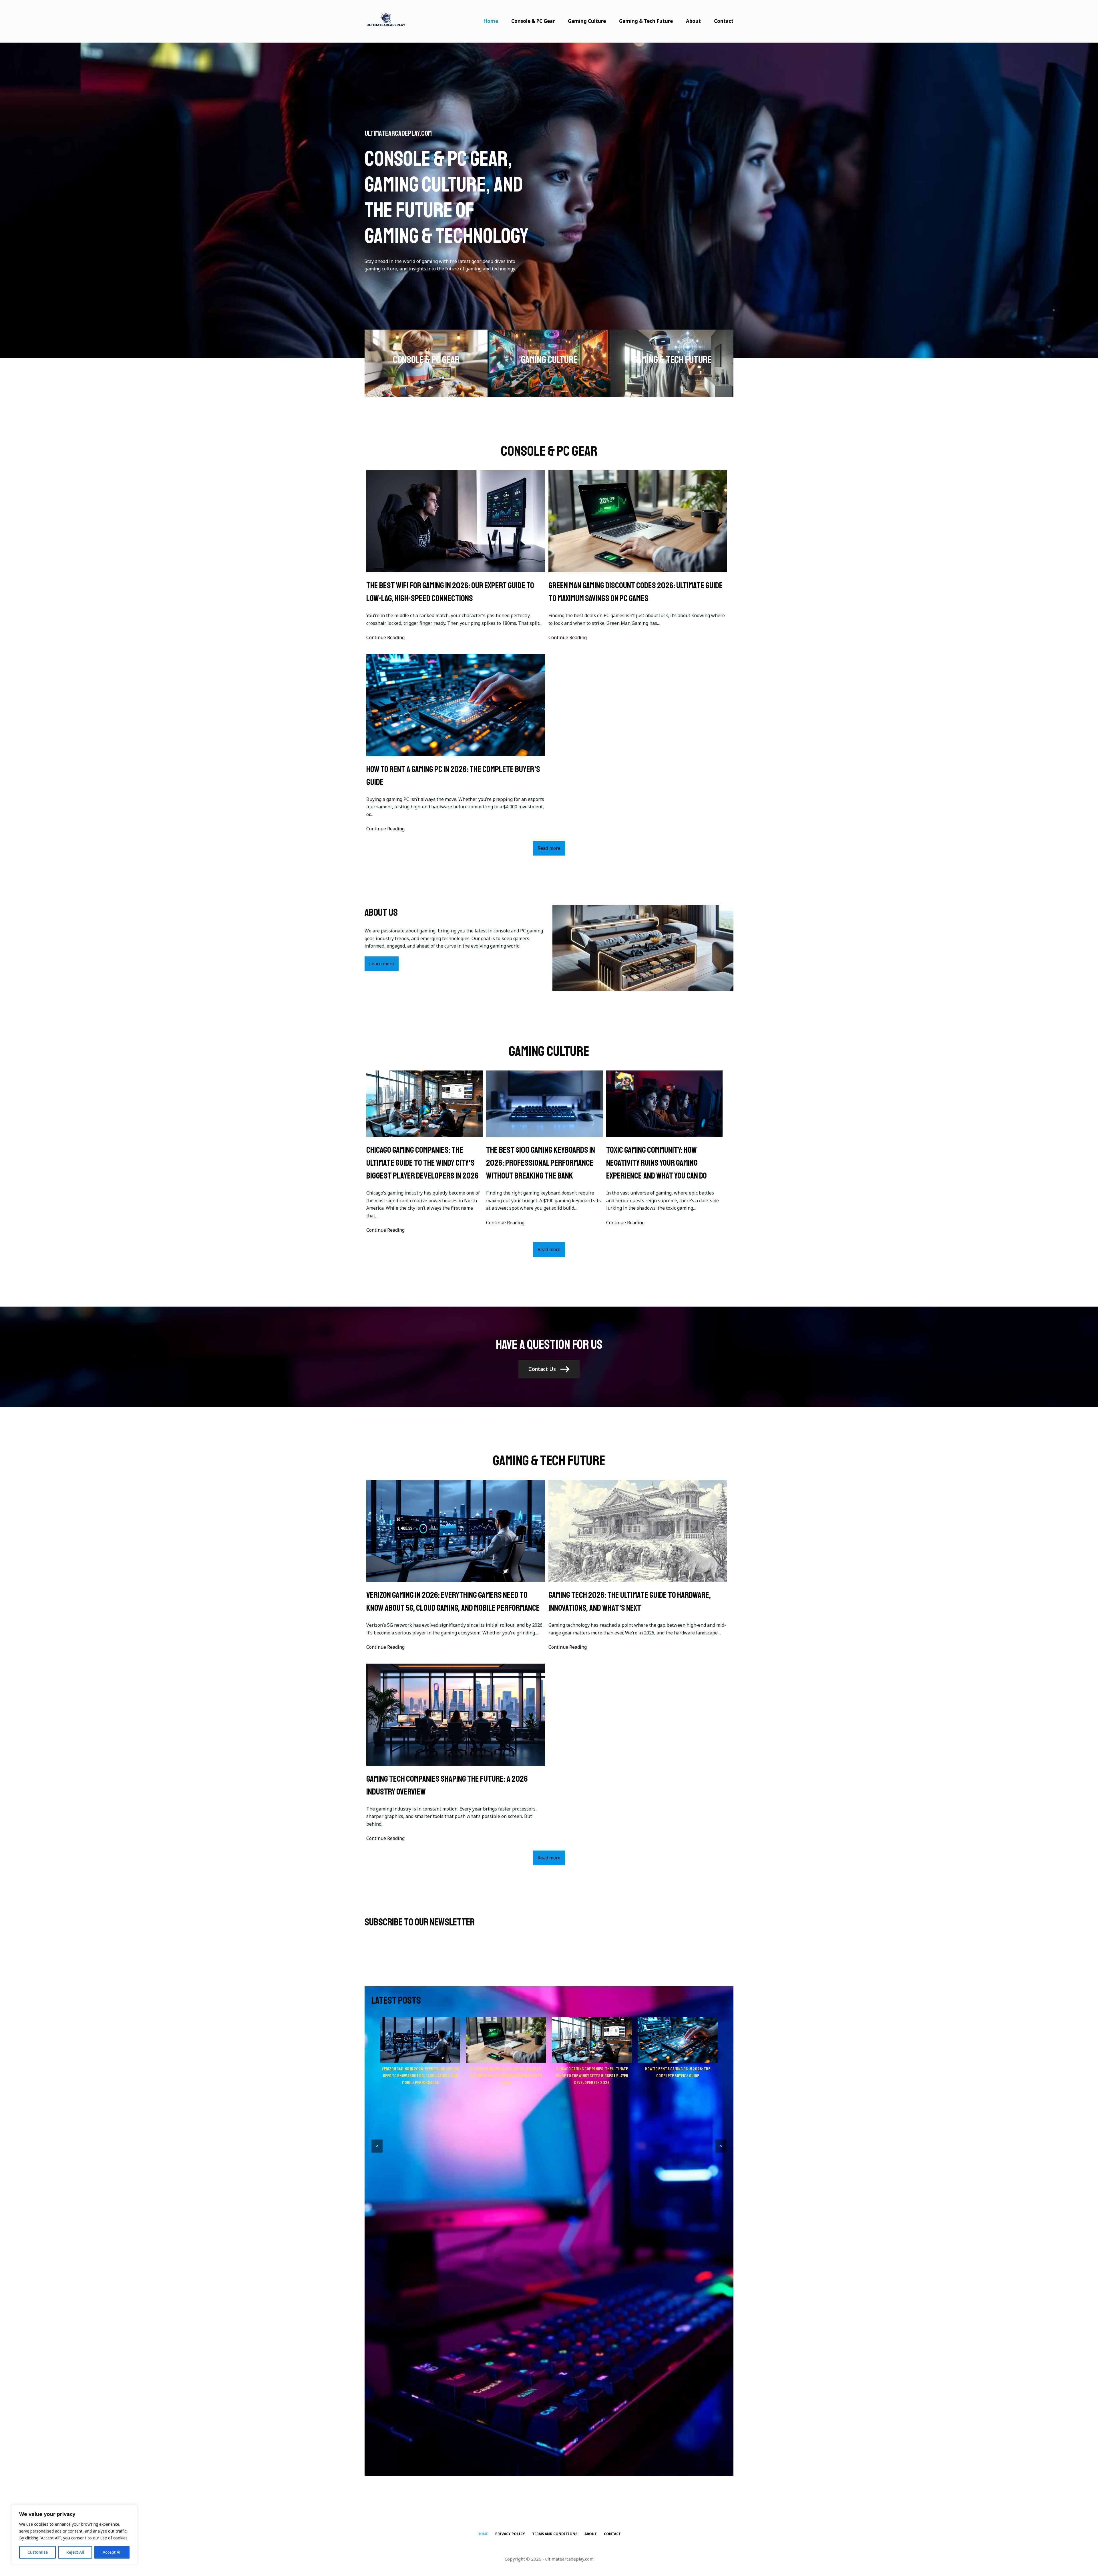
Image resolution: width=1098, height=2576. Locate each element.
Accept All (112, 2552)
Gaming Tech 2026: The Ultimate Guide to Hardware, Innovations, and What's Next (630, 1601)
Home (491, 21)
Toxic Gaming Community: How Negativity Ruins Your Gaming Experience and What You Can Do (657, 1163)
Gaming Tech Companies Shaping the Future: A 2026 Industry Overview (447, 1785)
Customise (38, 2552)
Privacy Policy (510, 2541)
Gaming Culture (587, 21)
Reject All (75, 2552)
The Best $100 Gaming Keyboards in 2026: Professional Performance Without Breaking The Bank (541, 1163)
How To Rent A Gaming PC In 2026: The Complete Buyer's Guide (453, 776)
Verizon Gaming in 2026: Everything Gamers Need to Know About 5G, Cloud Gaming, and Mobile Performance (453, 1601)
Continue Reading (385, 637)
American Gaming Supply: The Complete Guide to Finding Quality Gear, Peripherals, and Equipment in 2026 (678, 2076)
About (693, 21)
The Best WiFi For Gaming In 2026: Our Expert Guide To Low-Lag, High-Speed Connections (450, 592)
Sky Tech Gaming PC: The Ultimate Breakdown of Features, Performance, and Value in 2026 (506, 2076)
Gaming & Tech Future (646, 21)
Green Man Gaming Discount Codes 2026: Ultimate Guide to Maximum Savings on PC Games (636, 592)
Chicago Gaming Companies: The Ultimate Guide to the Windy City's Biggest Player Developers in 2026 (422, 1163)
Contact (724, 21)
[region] (74, 2535)
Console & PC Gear (533, 21)
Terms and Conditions (555, 2541)
